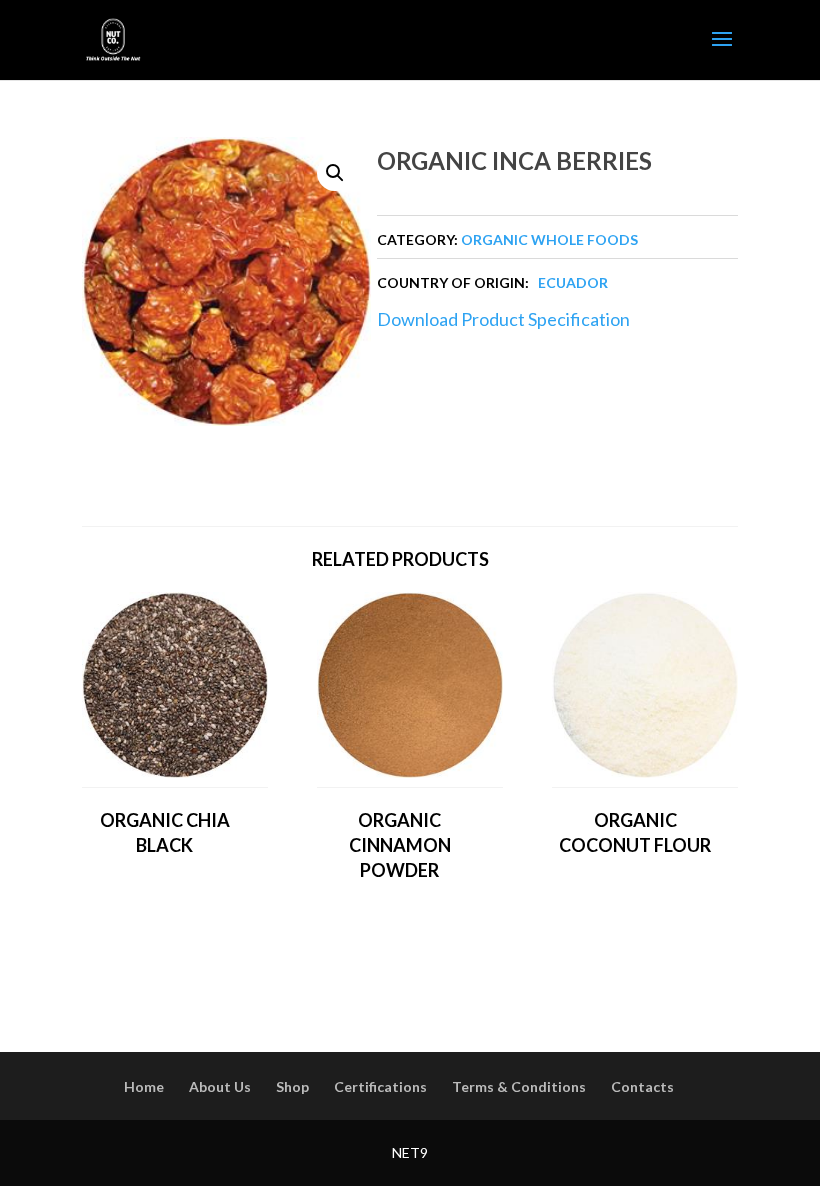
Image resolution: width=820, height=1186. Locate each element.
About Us (220, 1086)
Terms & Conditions (519, 1086)
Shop (292, 1086)
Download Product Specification (503, 319)
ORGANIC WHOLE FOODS (549, 239)
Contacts (642, 1086)
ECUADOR (573, 282)
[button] (335, 173)
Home (144, 1086)
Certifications (380, 1086)
